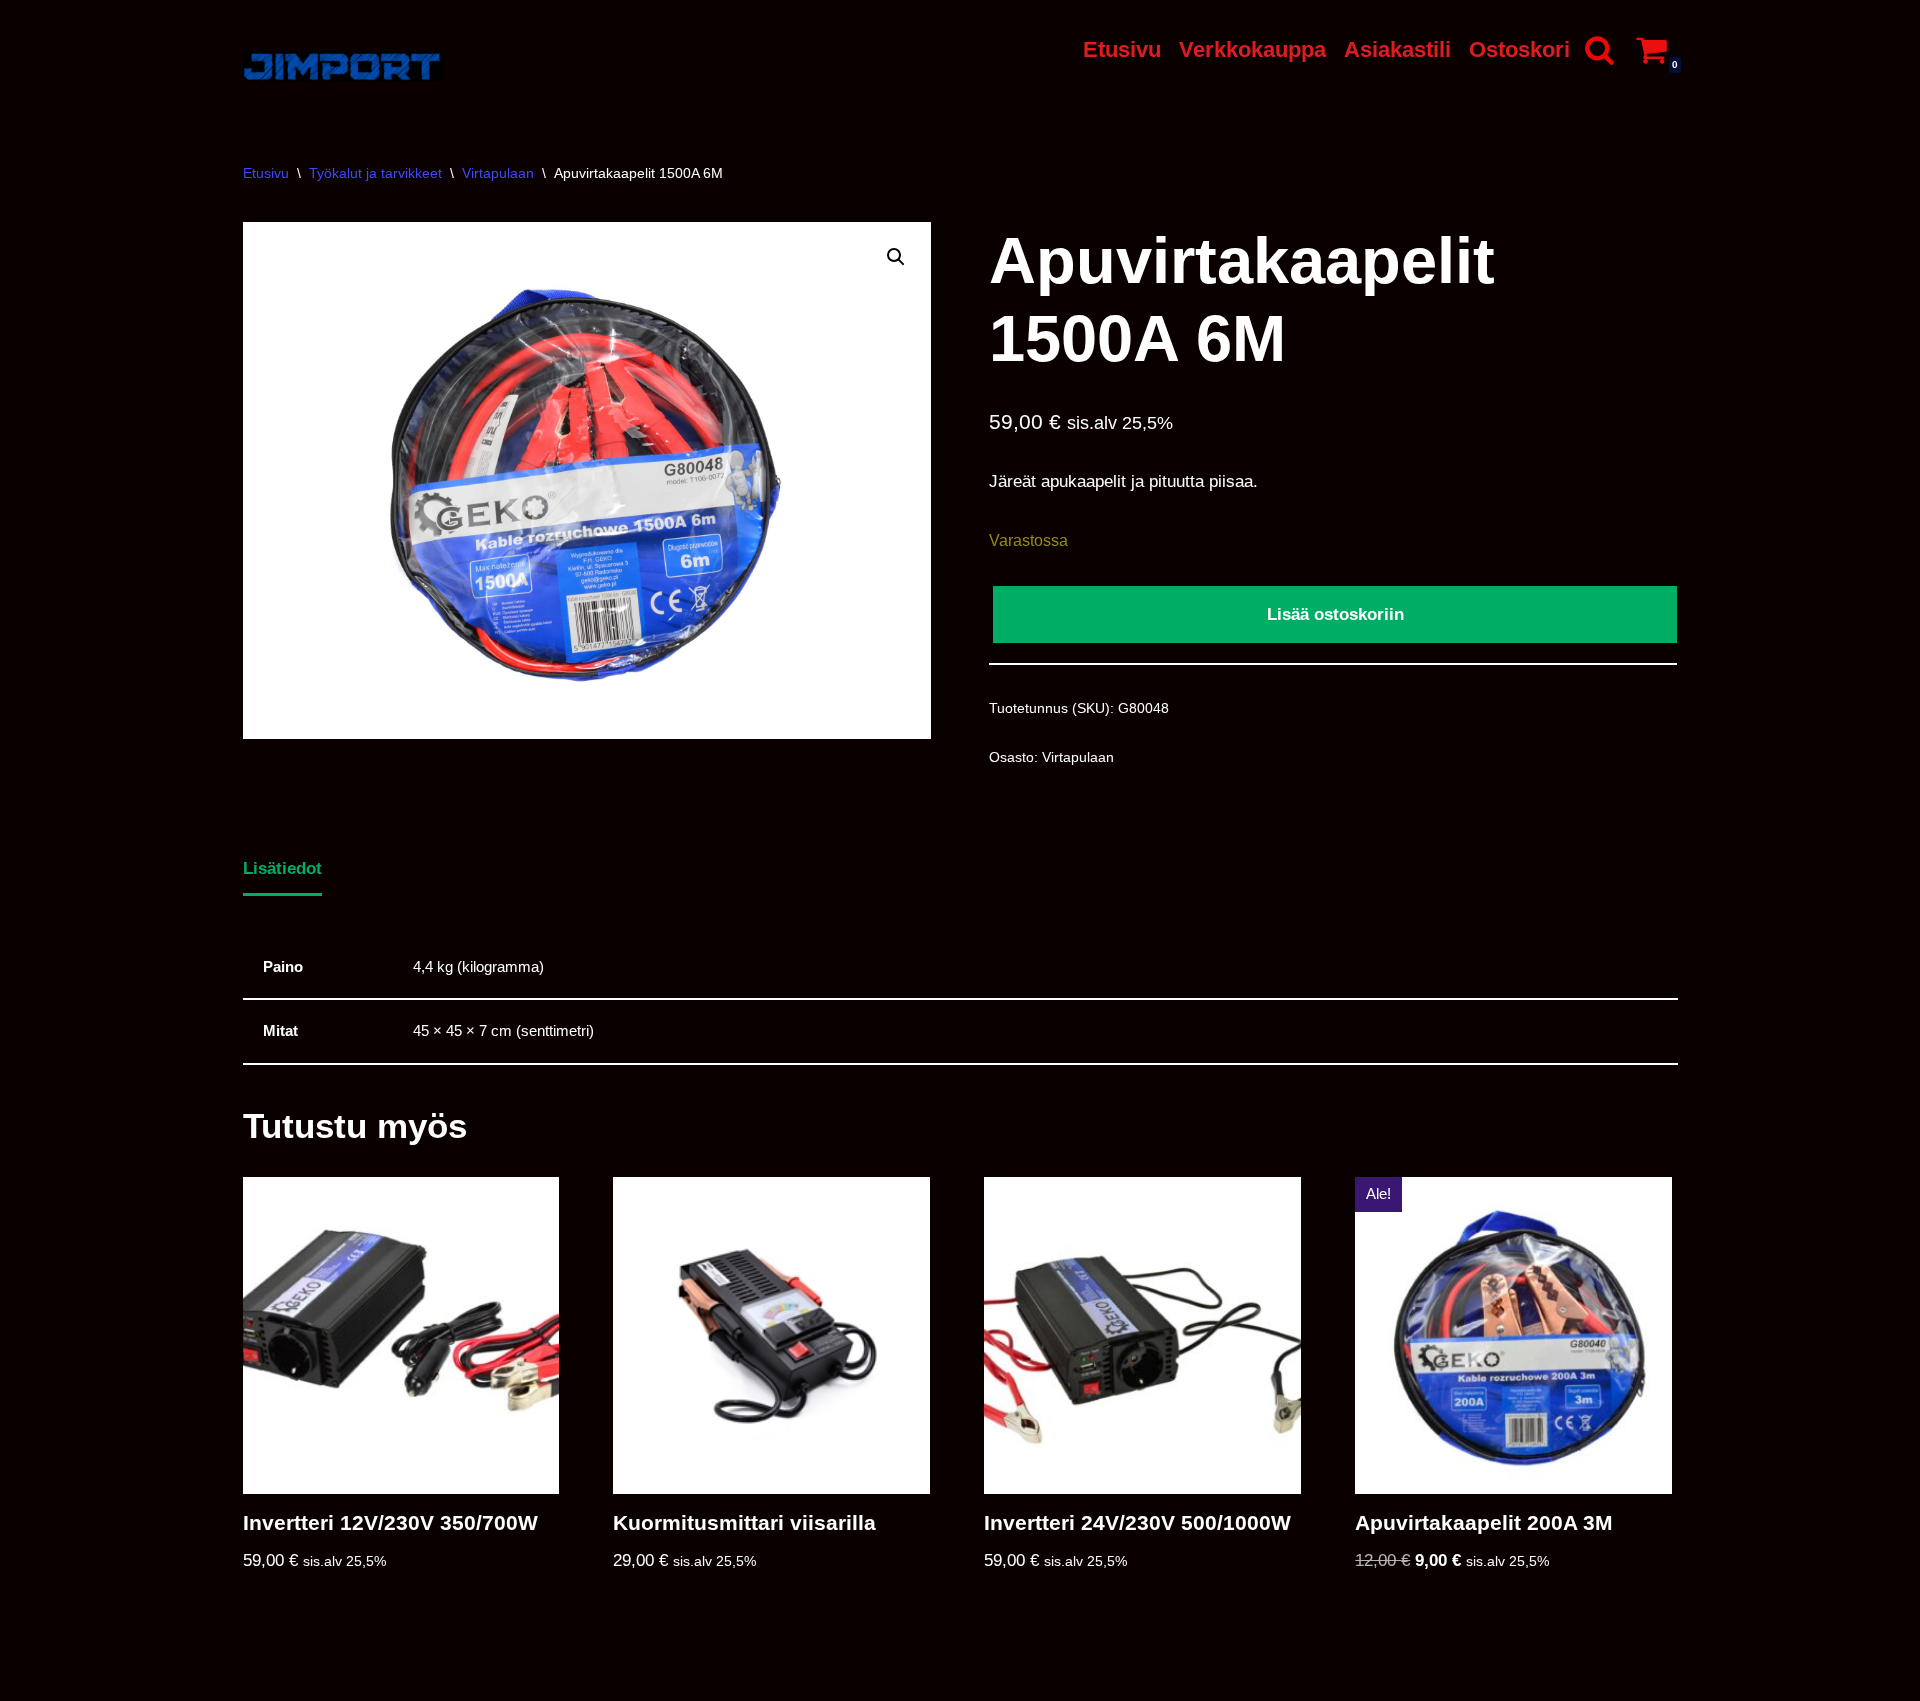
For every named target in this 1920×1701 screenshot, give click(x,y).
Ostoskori (1519, 49)
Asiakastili (1397, 49)
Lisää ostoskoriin (1335, 614)
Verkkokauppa (1252, 49)
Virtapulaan (498, 173)
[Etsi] (1599, 49)
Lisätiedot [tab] (282, 868)
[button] (896, 257)
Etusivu (1122, 49)
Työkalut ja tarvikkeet (375, 173)
